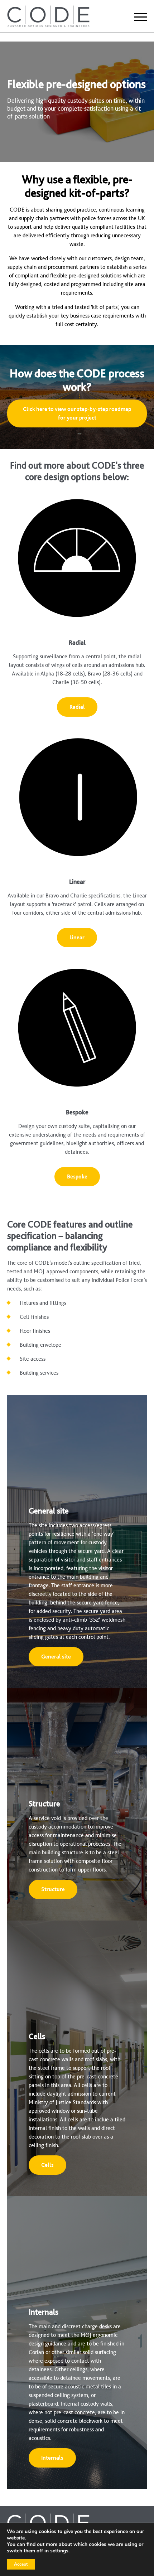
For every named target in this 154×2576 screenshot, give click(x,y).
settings (59, 2551)
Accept (21, 2564)
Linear (77, 937)
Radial (77, 707)
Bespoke (77, 1176)
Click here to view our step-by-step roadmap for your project (77, 413)
